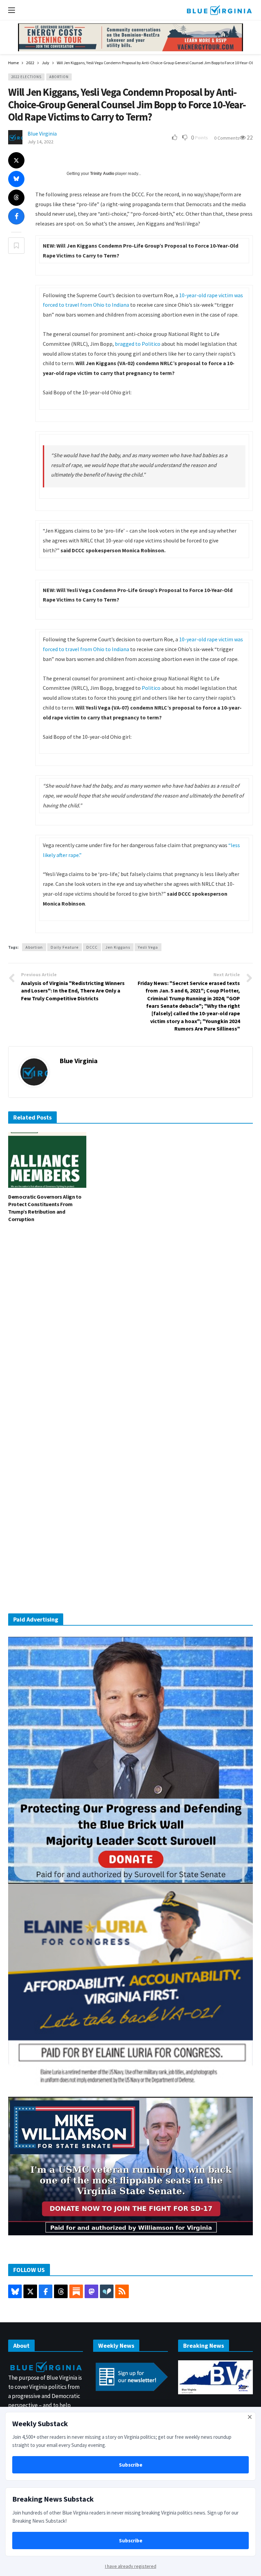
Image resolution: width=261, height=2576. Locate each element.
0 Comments (227, 138)
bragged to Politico (138, 344)
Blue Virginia (42, 133)
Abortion (59, 77)
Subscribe (131, 2465)
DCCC (92, 947)
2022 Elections (26, 77)
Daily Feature (65, 947)
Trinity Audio (102, 174)
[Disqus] (130, 1330)
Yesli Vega (148, 947)
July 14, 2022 (40, 142)
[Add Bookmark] (16, 246)
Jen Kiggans (118, 947)
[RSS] (122, 2291)
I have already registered (131, 2566)
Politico (151, 688)
